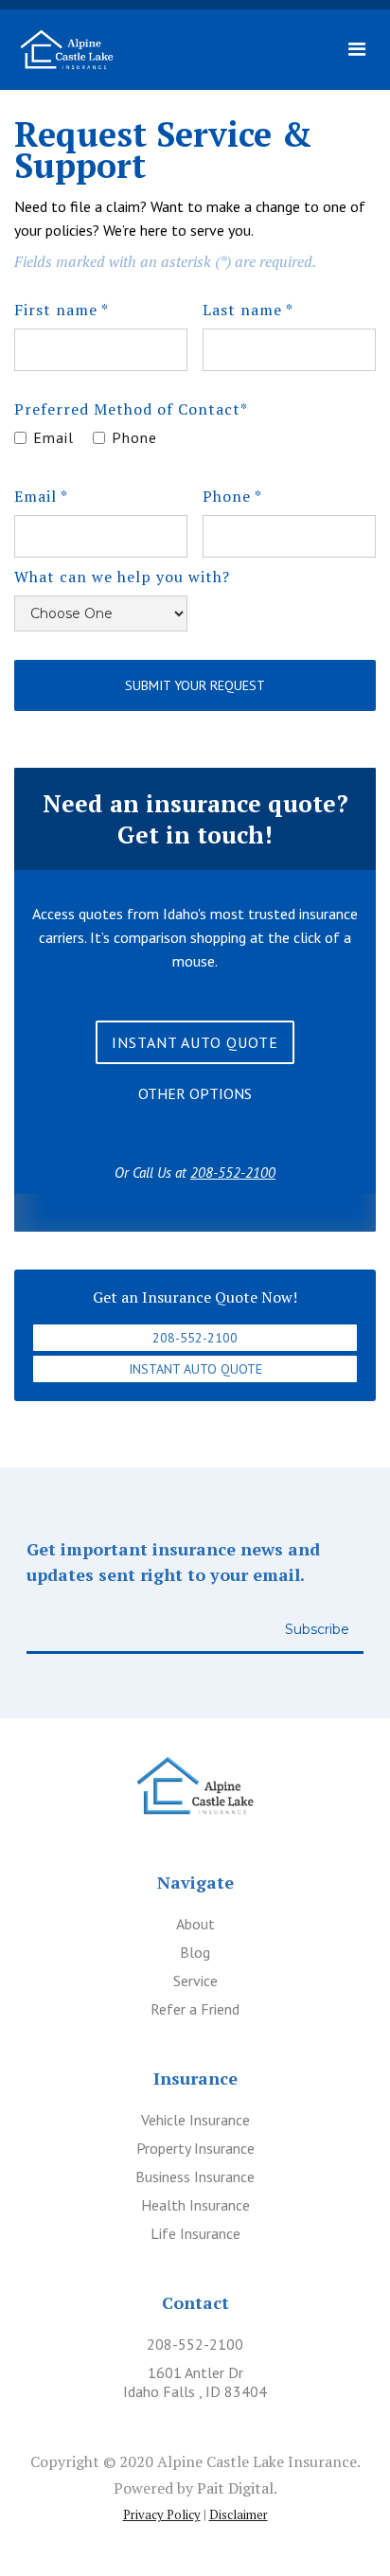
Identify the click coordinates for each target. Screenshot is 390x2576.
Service (195, 1981)
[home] (67, 50)
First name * (62, 310)
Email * (41, 496)
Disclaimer (239, 2514)
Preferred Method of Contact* (131, 409)
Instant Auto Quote (195, 1369)
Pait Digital (235, 2488)
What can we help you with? (122, 577)
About (195, 1924)
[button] (357, 50)
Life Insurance (195, 2233)
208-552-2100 (195, 1338)
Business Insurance (195, 2176)
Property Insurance (195, 2148)
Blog (195, 1952)
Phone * (232, 496)
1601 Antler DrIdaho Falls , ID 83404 (195, 2382)
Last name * (248, 310)
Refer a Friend (195, 2009)
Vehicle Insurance (195, 2120)
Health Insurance (195, 2205)
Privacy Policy (162, 2514)
